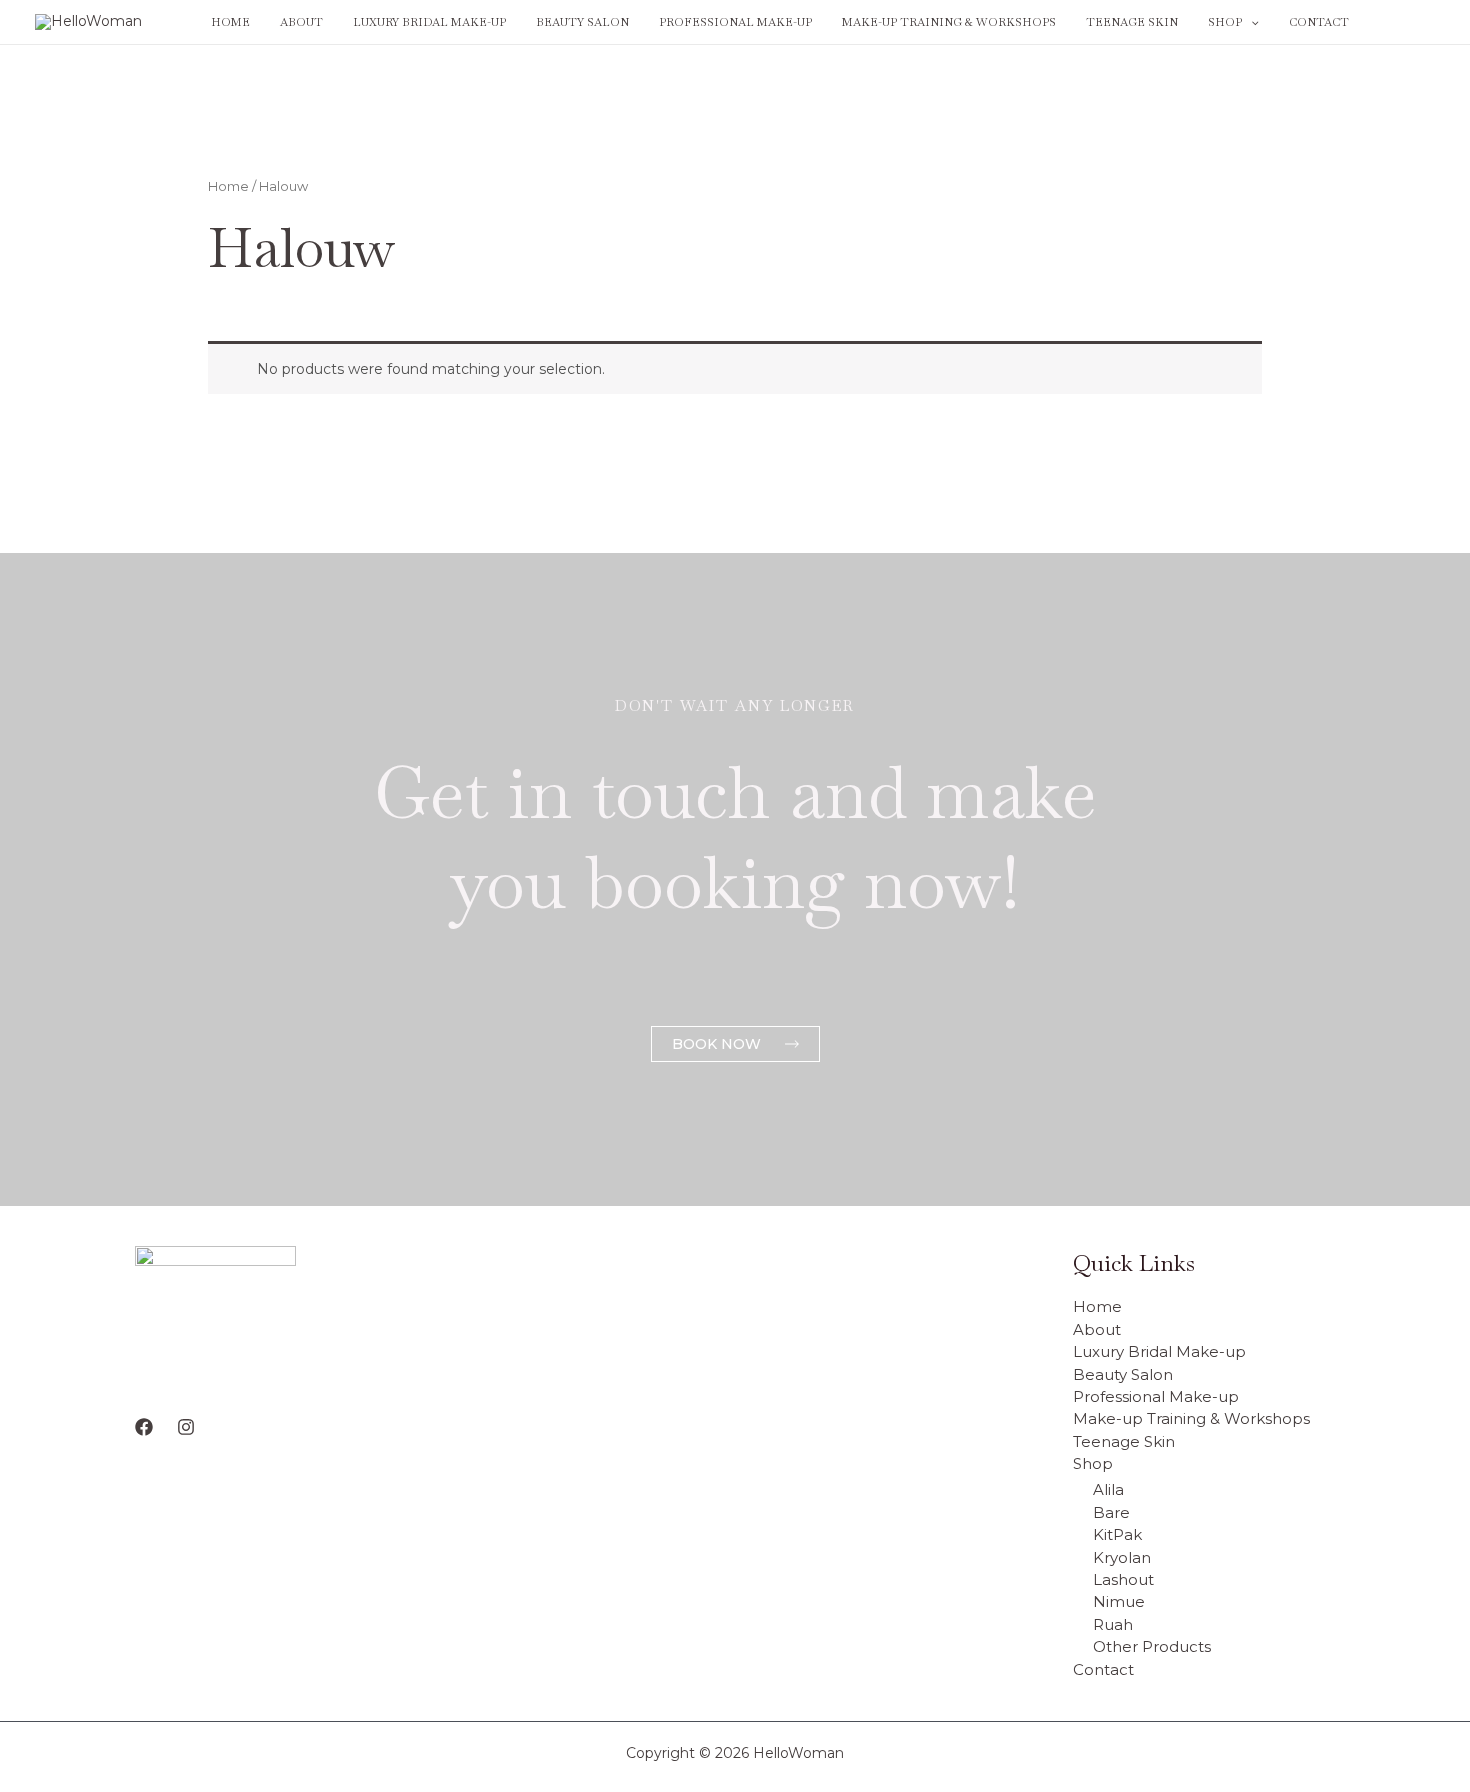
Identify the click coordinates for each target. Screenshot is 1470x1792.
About (301, 22)
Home (230, 22)
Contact (1319, 22)
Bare (1111, 1512)
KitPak (1117, 1534)
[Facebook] (1396, 23)
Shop (1225, 22)
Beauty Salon (582, 22)
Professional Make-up (735, 22)
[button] (1250, 22)
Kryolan (1122, 1557)
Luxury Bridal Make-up (429, 22)
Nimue (1119, 1601)
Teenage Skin (1132, 22)
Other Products (1152, 1646)
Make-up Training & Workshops (949, 22)
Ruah (1113, 1624)
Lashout (1123, 1579)
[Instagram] (1426, 23)
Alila (1108, 1489)
